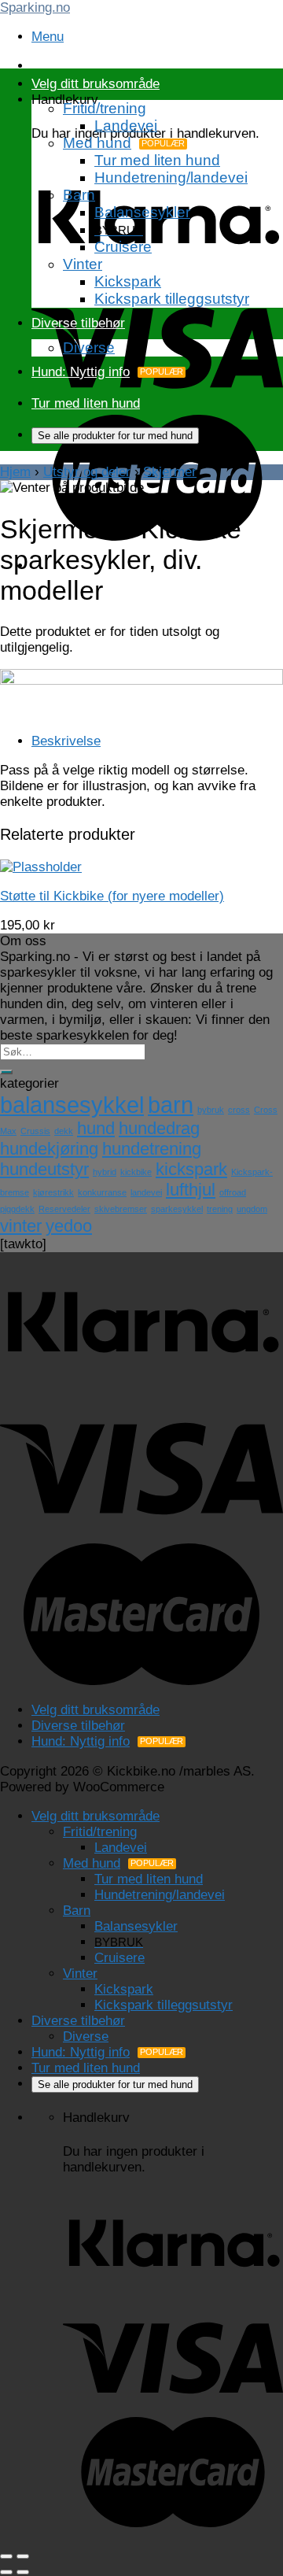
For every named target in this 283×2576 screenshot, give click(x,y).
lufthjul (191, 1190)
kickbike (136, 1172)
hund (96, 1128)
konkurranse (102, 1192)
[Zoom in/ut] (23, 2556)
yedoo (69, 1226)
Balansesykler (142, 212)
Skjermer (170, 472)
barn (171, 1105)
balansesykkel (72, 1105)
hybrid (105, 1172)
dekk (64, 1131)
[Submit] (6, 1072)
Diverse (89, 347)
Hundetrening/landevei (171, 177)
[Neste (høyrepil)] (23, 2572)
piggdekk (17, 1209)
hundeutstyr (44, 1169)
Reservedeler (64, 1209)
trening (220, 1209)
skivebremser (121, 1209)
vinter (21, 1226)
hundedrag (159, 1128)
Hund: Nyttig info (81, 372)
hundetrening (152, 1149)
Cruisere (123, 247)
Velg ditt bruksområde (96, 84)
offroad (233, 1192)
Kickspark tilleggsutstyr (172, 299)
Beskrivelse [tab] (66, 741)
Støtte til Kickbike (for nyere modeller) (112, 896)
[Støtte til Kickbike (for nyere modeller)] (41, 867)
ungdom (252, 1209)
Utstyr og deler (87, 472)
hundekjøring (49, 1149)
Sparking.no (35, 7)
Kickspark (128, 281)
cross (239, 1110)
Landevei (126, 126)
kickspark (191, 1169)
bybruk (211, 1110)
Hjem (15, 472)
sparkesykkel (177, 1209)
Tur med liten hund (157, 160)
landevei (146, 1192)
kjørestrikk (53, 1192)
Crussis (35, 1131)
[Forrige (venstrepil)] (6, 2572)
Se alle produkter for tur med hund (115, 436)
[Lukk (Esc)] (6, 2556)
